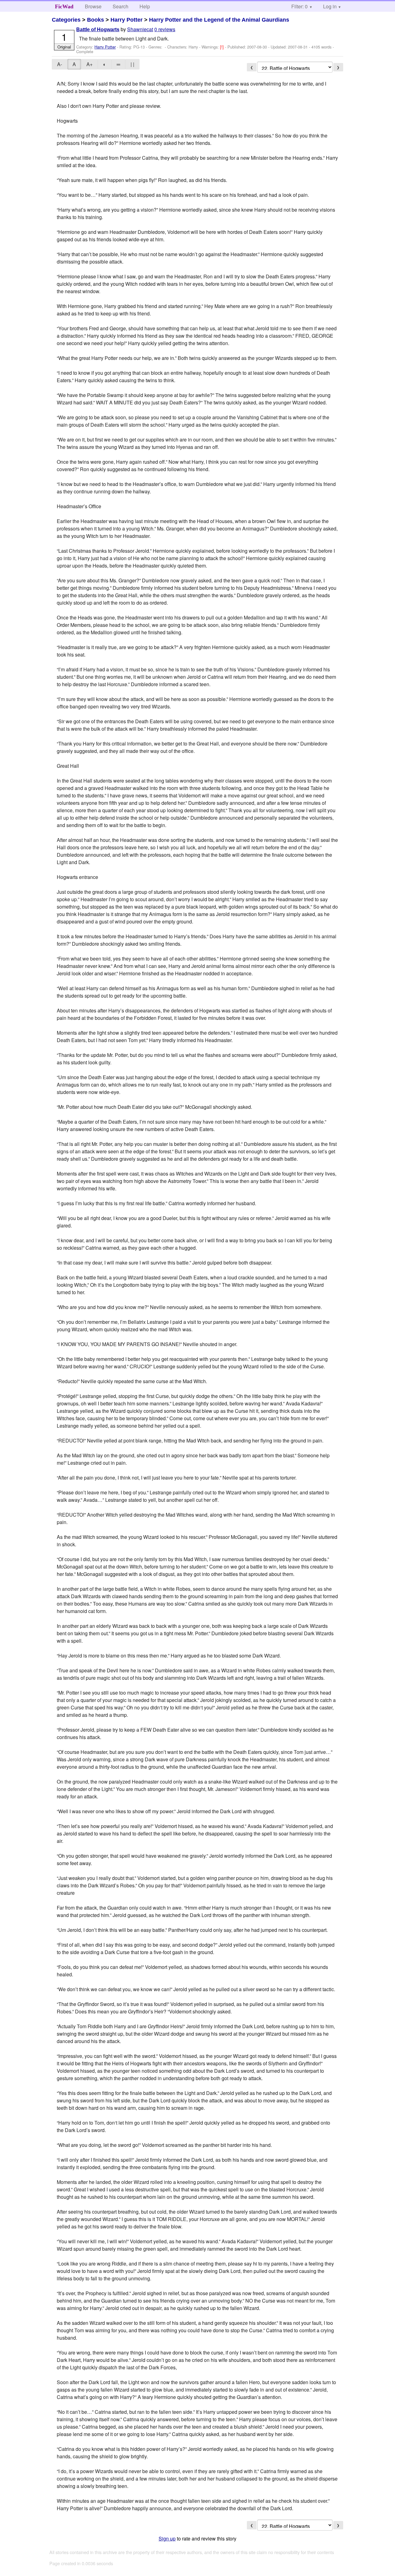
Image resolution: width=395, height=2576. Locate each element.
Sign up (167, 2538)
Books (96, 20)
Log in (330, 6)
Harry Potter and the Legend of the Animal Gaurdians (219, 20)
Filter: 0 (299, 6)
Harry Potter (127, 20)
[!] (222, 47)
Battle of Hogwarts (98, 30)
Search (121, 6)
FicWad (64, 6)
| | (132, 64)
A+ (89, 64)
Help (145, 6)
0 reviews (165, 29)
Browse (93, 6)
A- (60, 64)
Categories (66, 20)
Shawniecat (140, 29)
